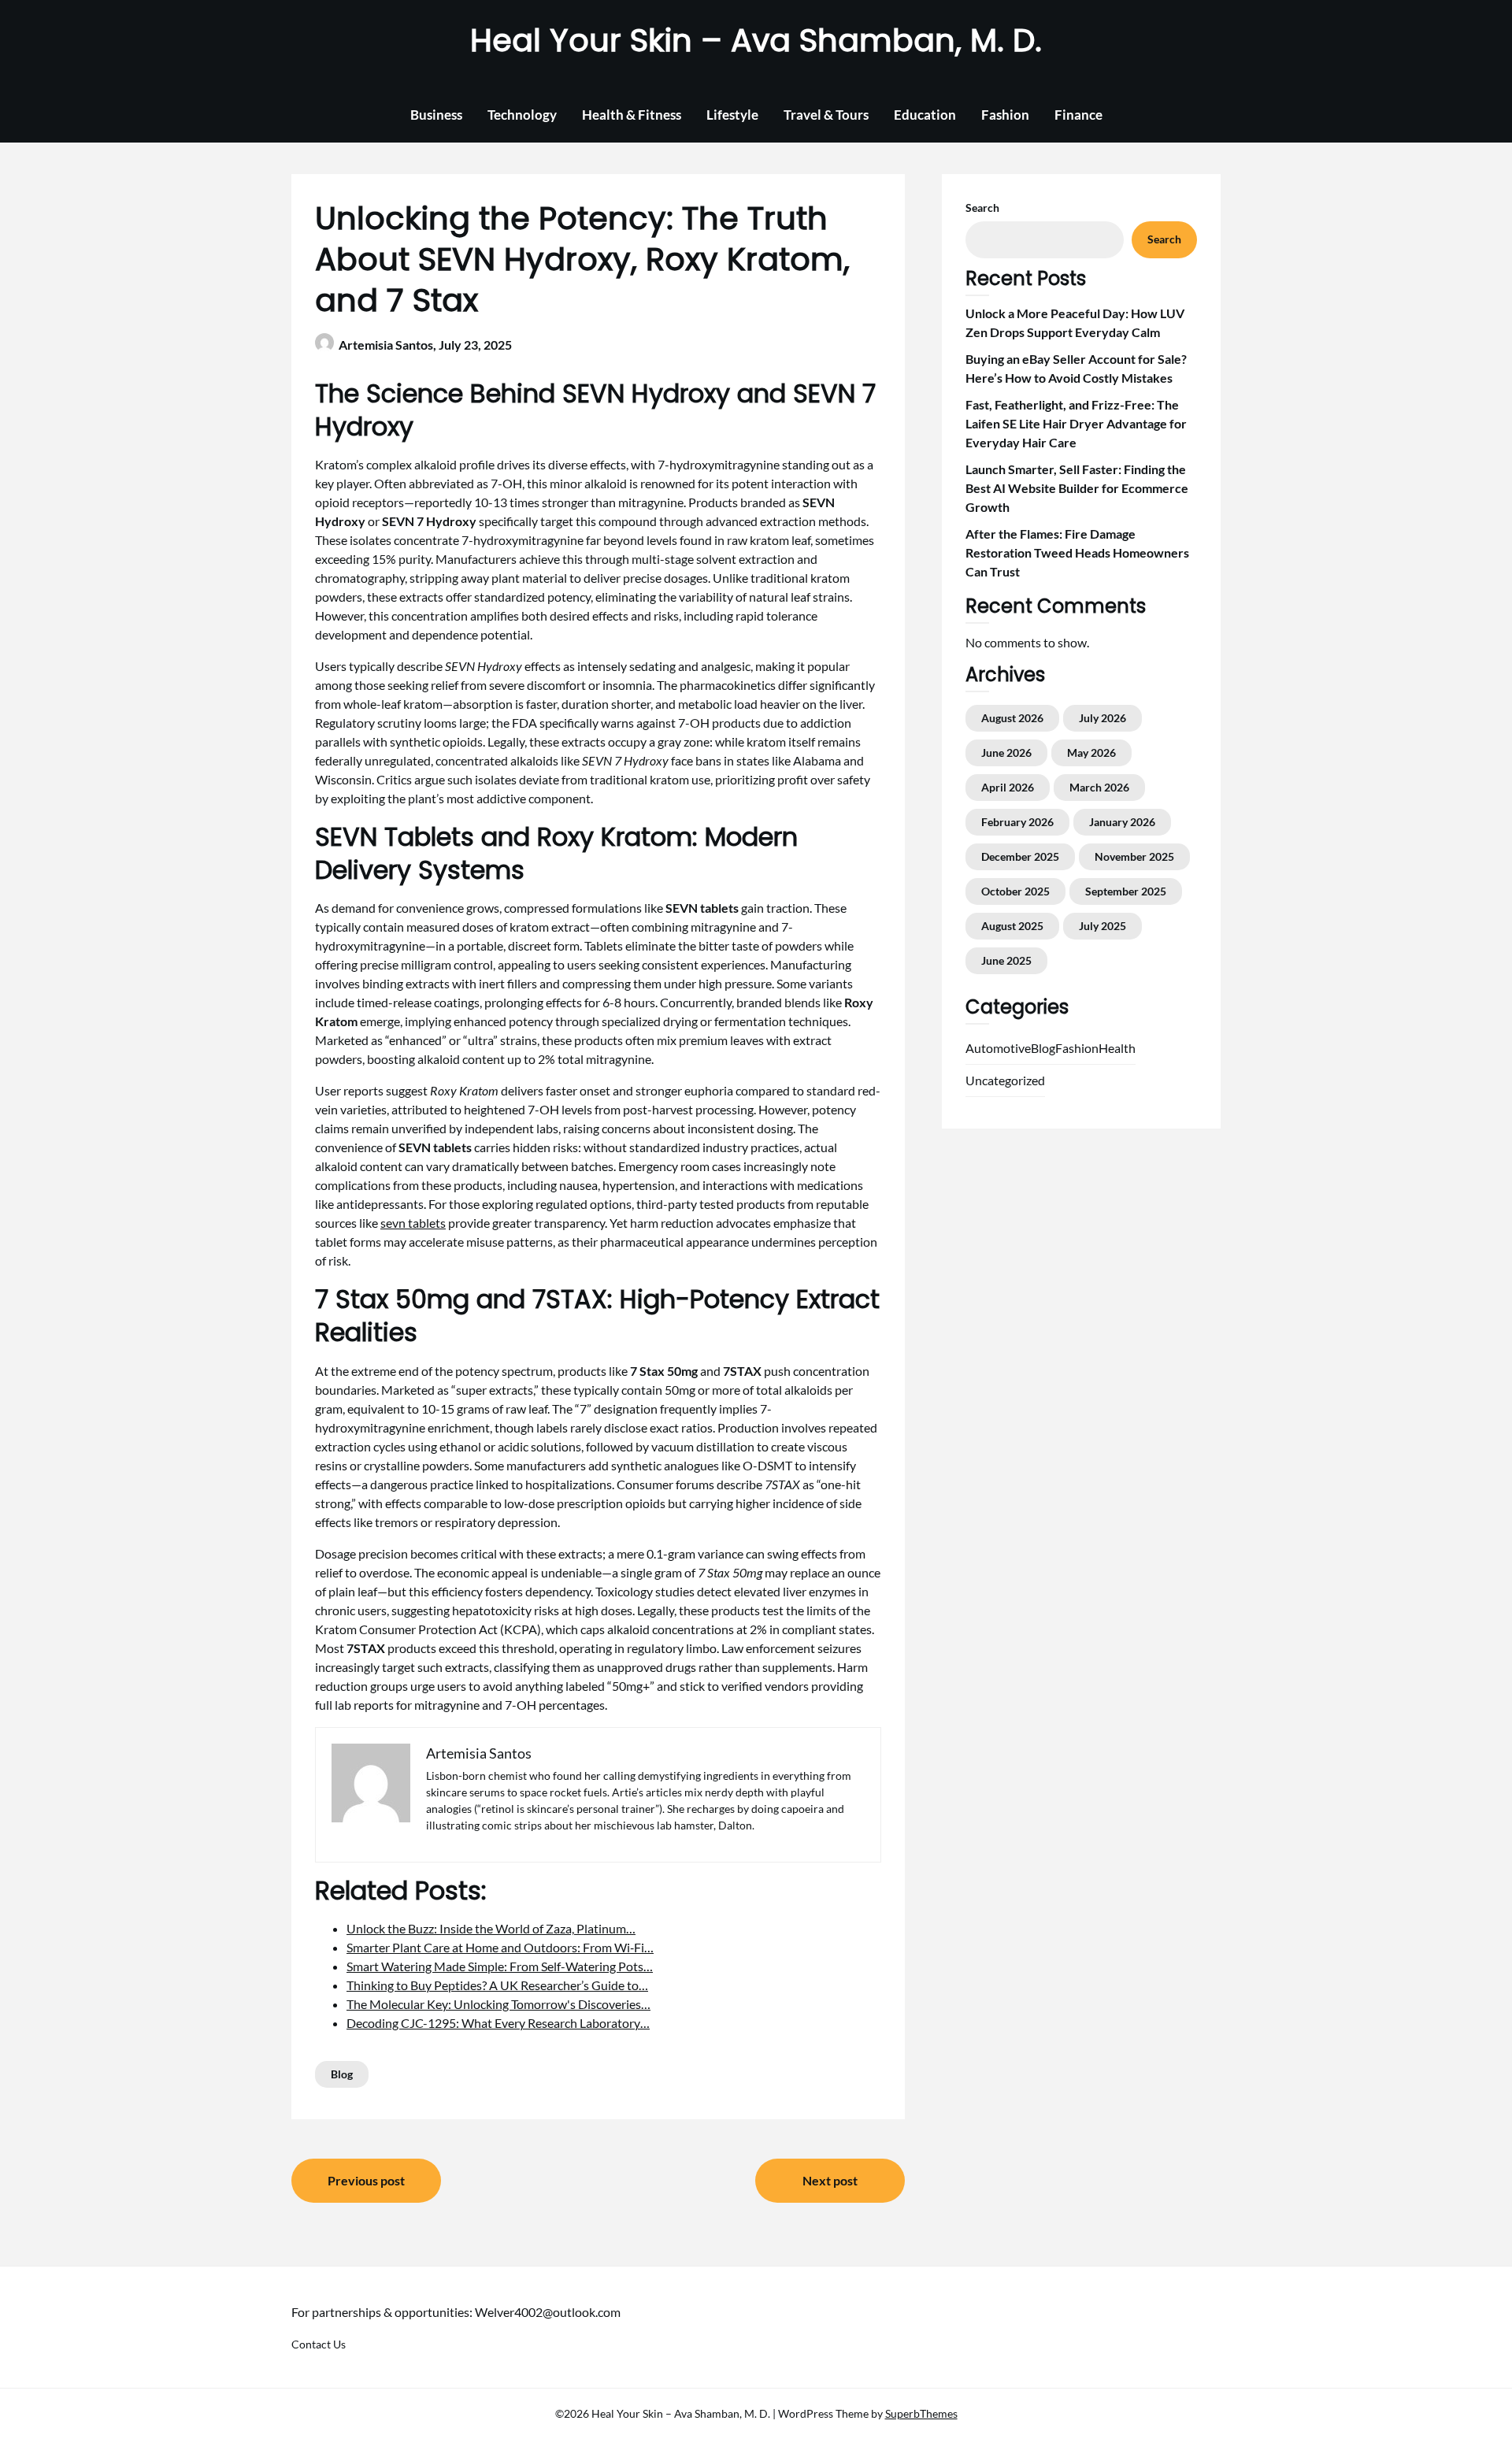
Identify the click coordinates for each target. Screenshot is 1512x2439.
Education (925, 115)
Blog (342, 2074)
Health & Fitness (632, 115)
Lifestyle (732, 115)
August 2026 (1012, 718)
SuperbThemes (921, 2413)
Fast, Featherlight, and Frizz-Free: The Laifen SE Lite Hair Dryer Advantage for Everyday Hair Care (1076, 423)
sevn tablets (413, 1223)
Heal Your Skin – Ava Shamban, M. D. (756, 40)
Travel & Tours (826, 115)
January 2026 (1122, 822)
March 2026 (1099, 787)
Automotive (998, 1048)
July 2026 (1102, 718)
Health (1117, 1048)
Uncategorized (1005, 1080)
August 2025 (1012, 926)
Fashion (1005, 115)
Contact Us (319, 2344)
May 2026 (1091, 752)
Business (436, 115)
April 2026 (1008, 787)
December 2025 (1020, 856)
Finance (1078, 115)
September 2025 (1126, 891)
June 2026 (1006, 752)
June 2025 (1006, 960)
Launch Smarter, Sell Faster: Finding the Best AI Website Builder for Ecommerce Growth (1077, 488)
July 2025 (1102, 926)
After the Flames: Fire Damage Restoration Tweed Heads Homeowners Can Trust (1077, 552)
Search (982, 208)
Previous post (366, 2180)
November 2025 (1134, 856)
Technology (522, 115)
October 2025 (1015, 891)
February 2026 (1017, 822)
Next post (830, 2180)
